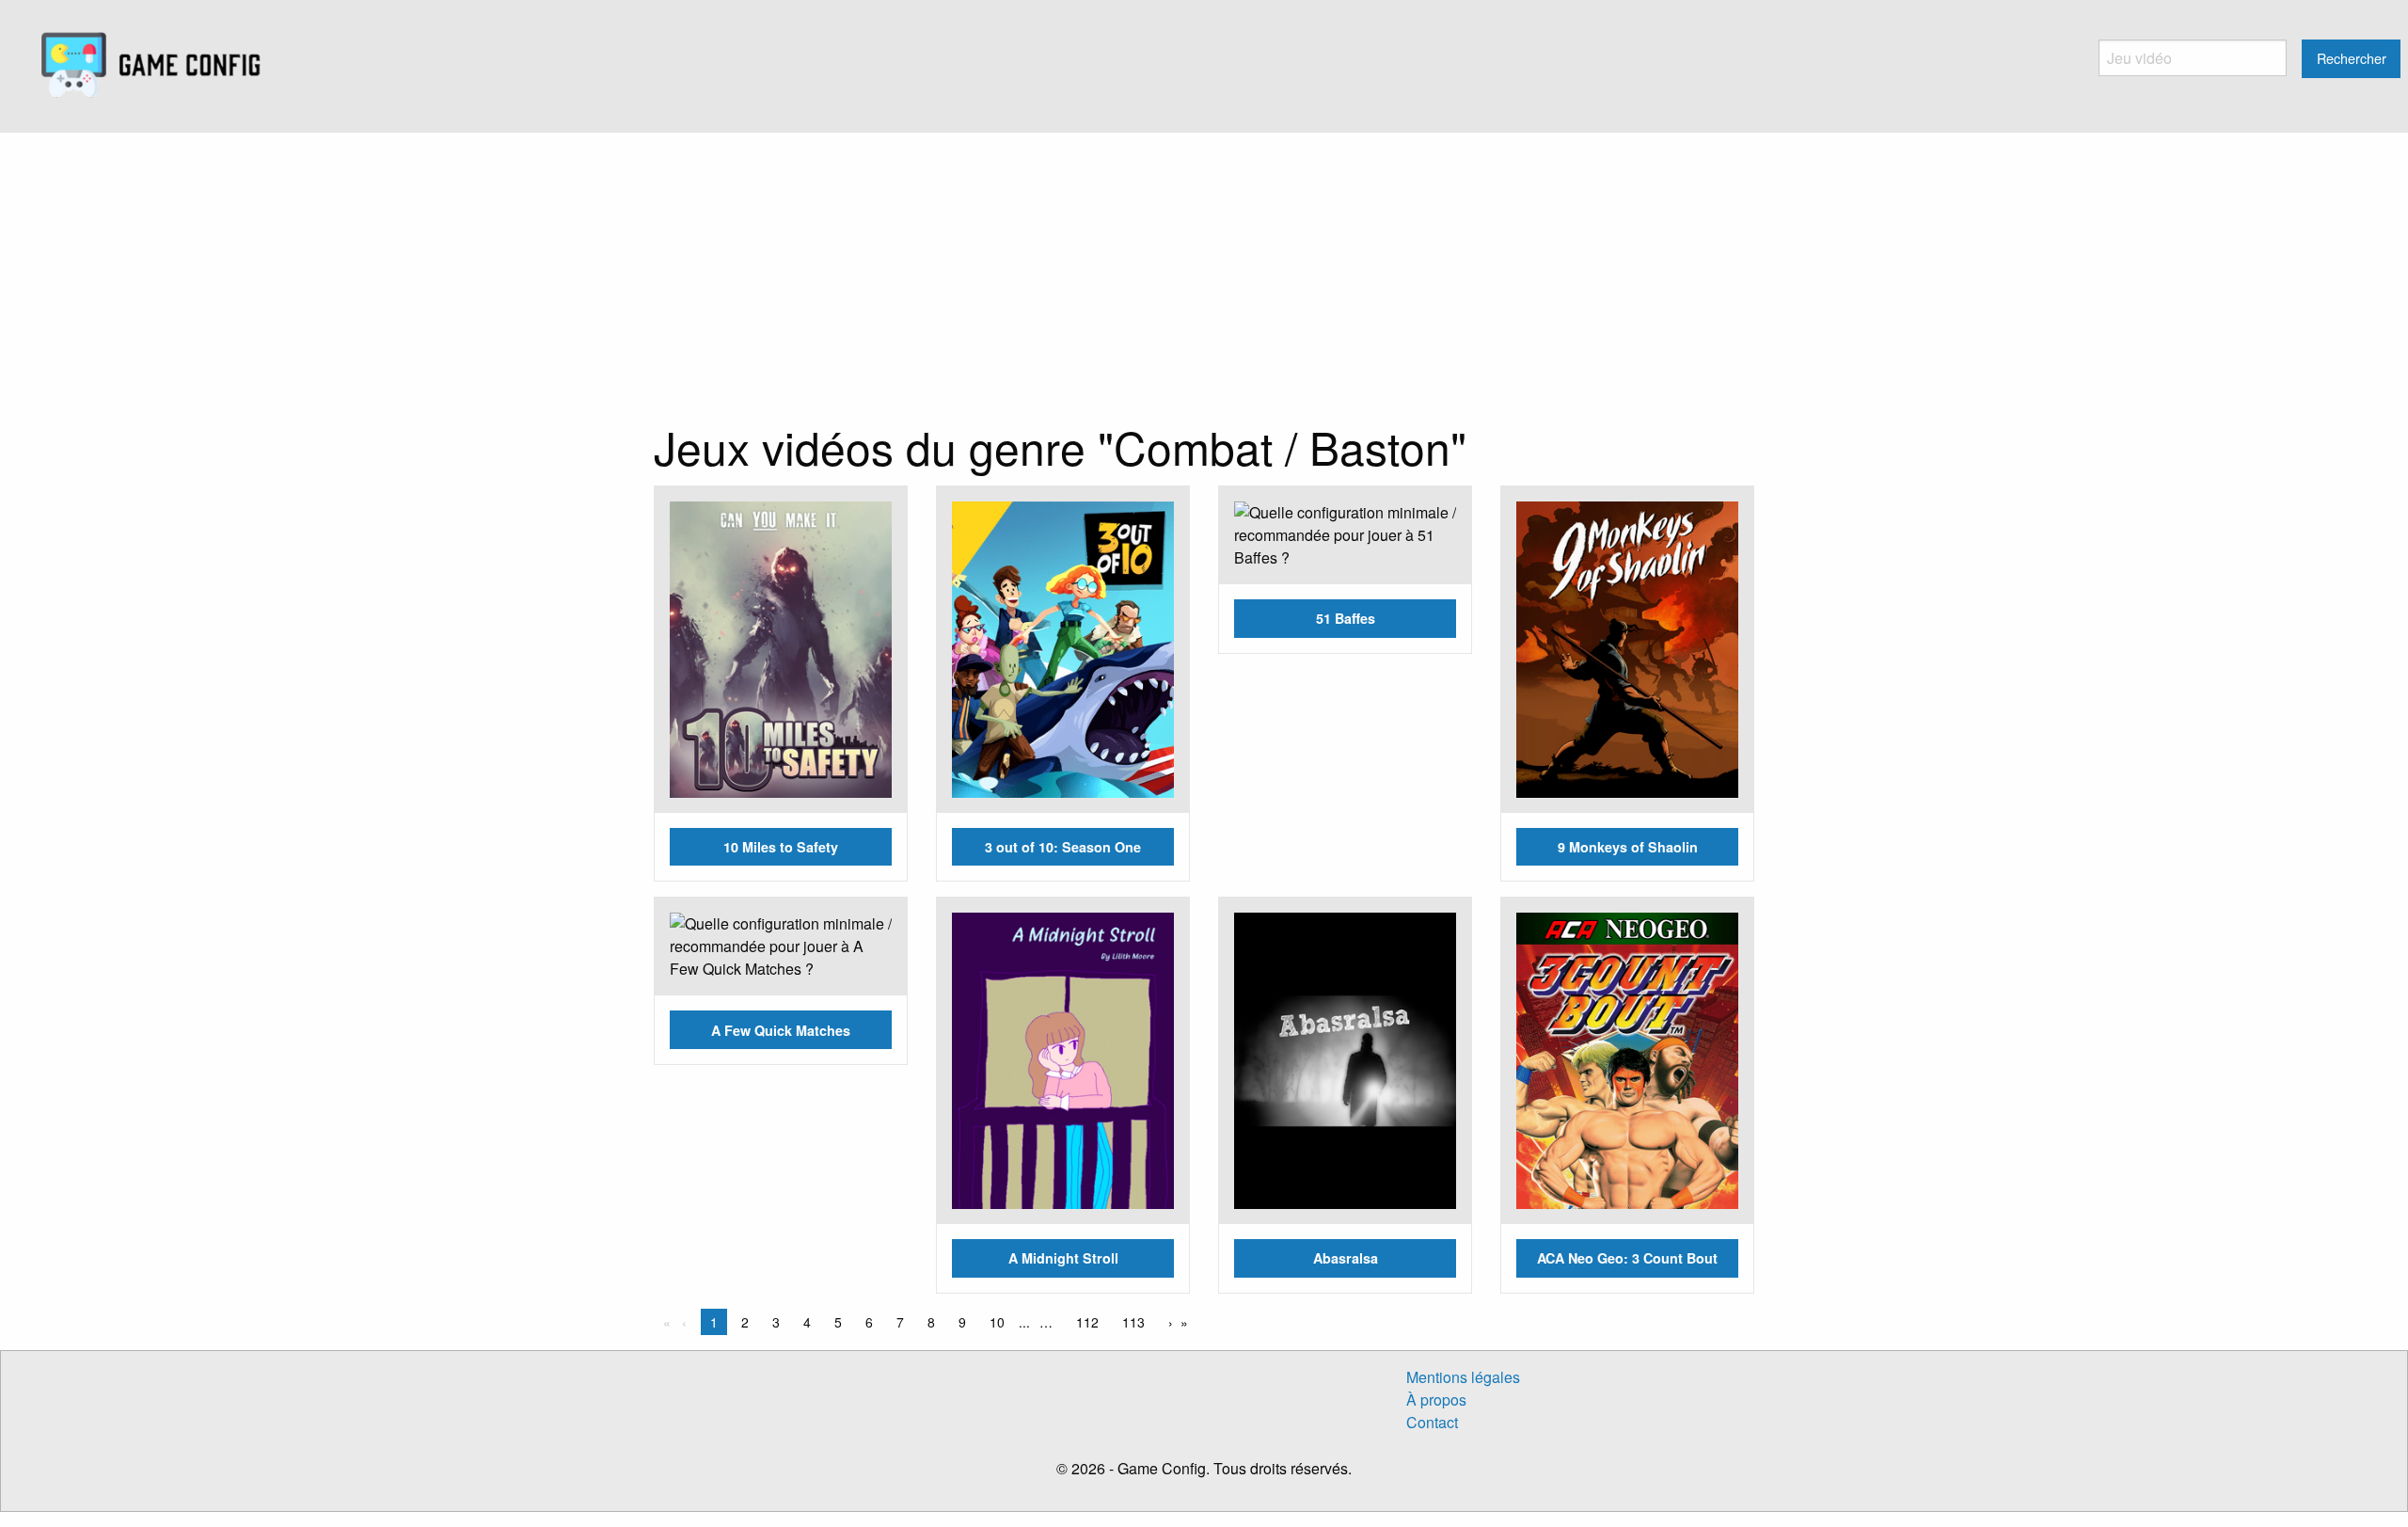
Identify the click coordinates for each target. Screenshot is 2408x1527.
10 (997, 1322)
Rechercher (2352, 58)
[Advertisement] (1204, 274)
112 (1087, 1322)
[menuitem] (151, 66)
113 (1133, 1322)
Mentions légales (1463, 1377)
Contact (1432, 1422)
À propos (1436, 1400)
